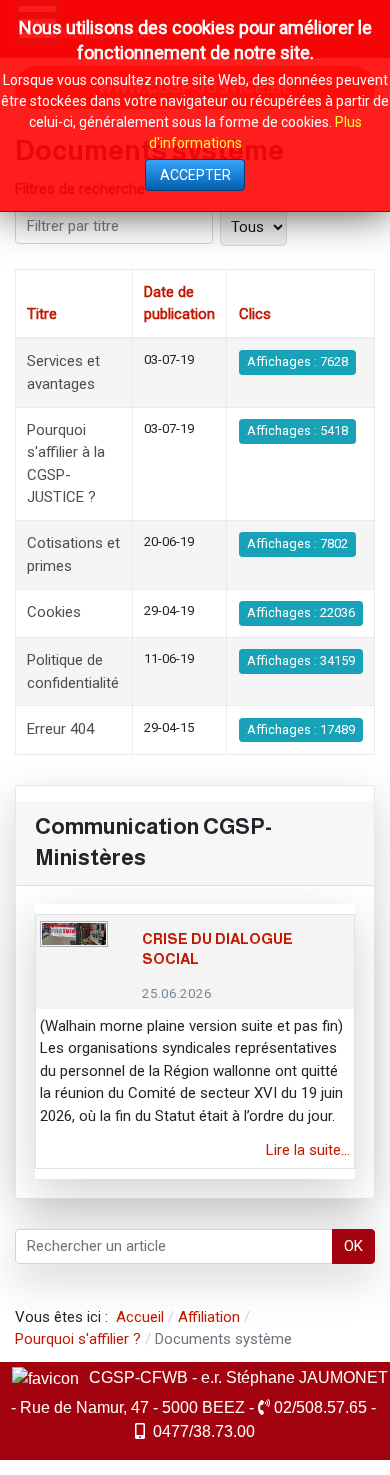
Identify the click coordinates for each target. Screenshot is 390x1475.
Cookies (54, 612)
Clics (255, 314)
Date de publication (179, 303)
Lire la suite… (308, 1150)
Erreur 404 (60, 729)
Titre (42, 314)
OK (353, 1246)
